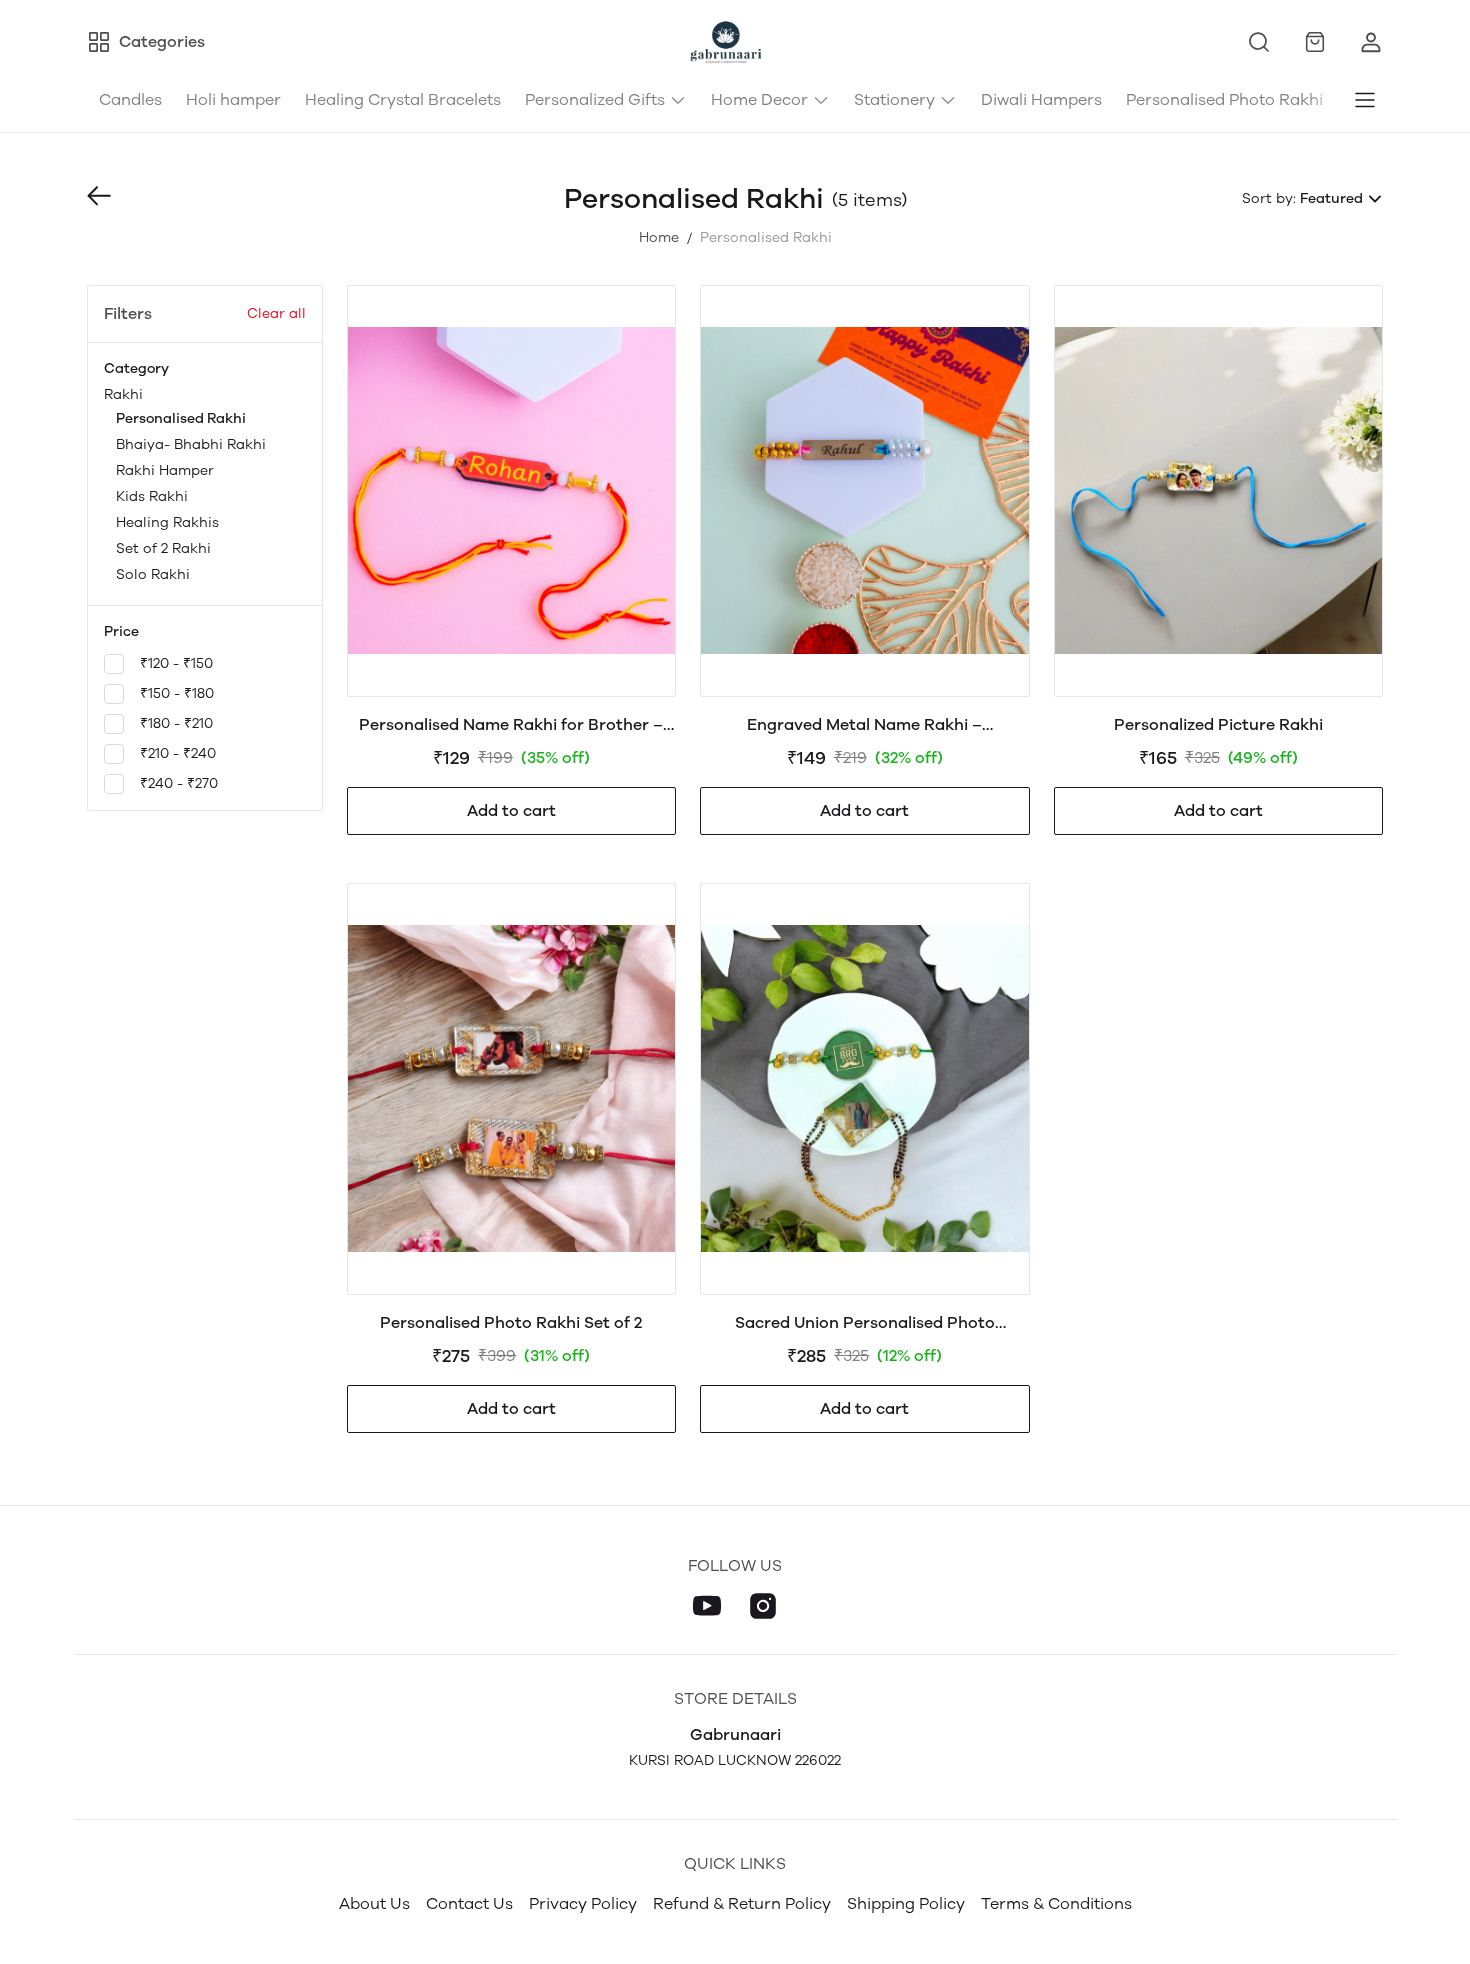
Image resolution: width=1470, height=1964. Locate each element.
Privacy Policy (583, 1903)
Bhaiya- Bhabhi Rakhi (191, 444)
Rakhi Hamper (165, 470)
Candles (130, 99)
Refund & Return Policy (742, 1903)
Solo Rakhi (153, 574)
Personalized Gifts (595, 99)
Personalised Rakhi (181, 418)
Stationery (894, 99)
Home (659, 237)
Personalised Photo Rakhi (1224, 99)
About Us (374, 1903)
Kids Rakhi (152, 496)
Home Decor (759, 99)
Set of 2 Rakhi (163, 548)
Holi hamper (233, 99)
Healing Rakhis (167, 522)
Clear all (276, 313)
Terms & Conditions (1056, 1903)
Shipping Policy (906, 1903)
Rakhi (185, 484)
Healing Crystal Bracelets (403, 99)
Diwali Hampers (1041, 99)
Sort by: (1269, 198)
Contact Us (469, 1903)
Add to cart (511, 810)
